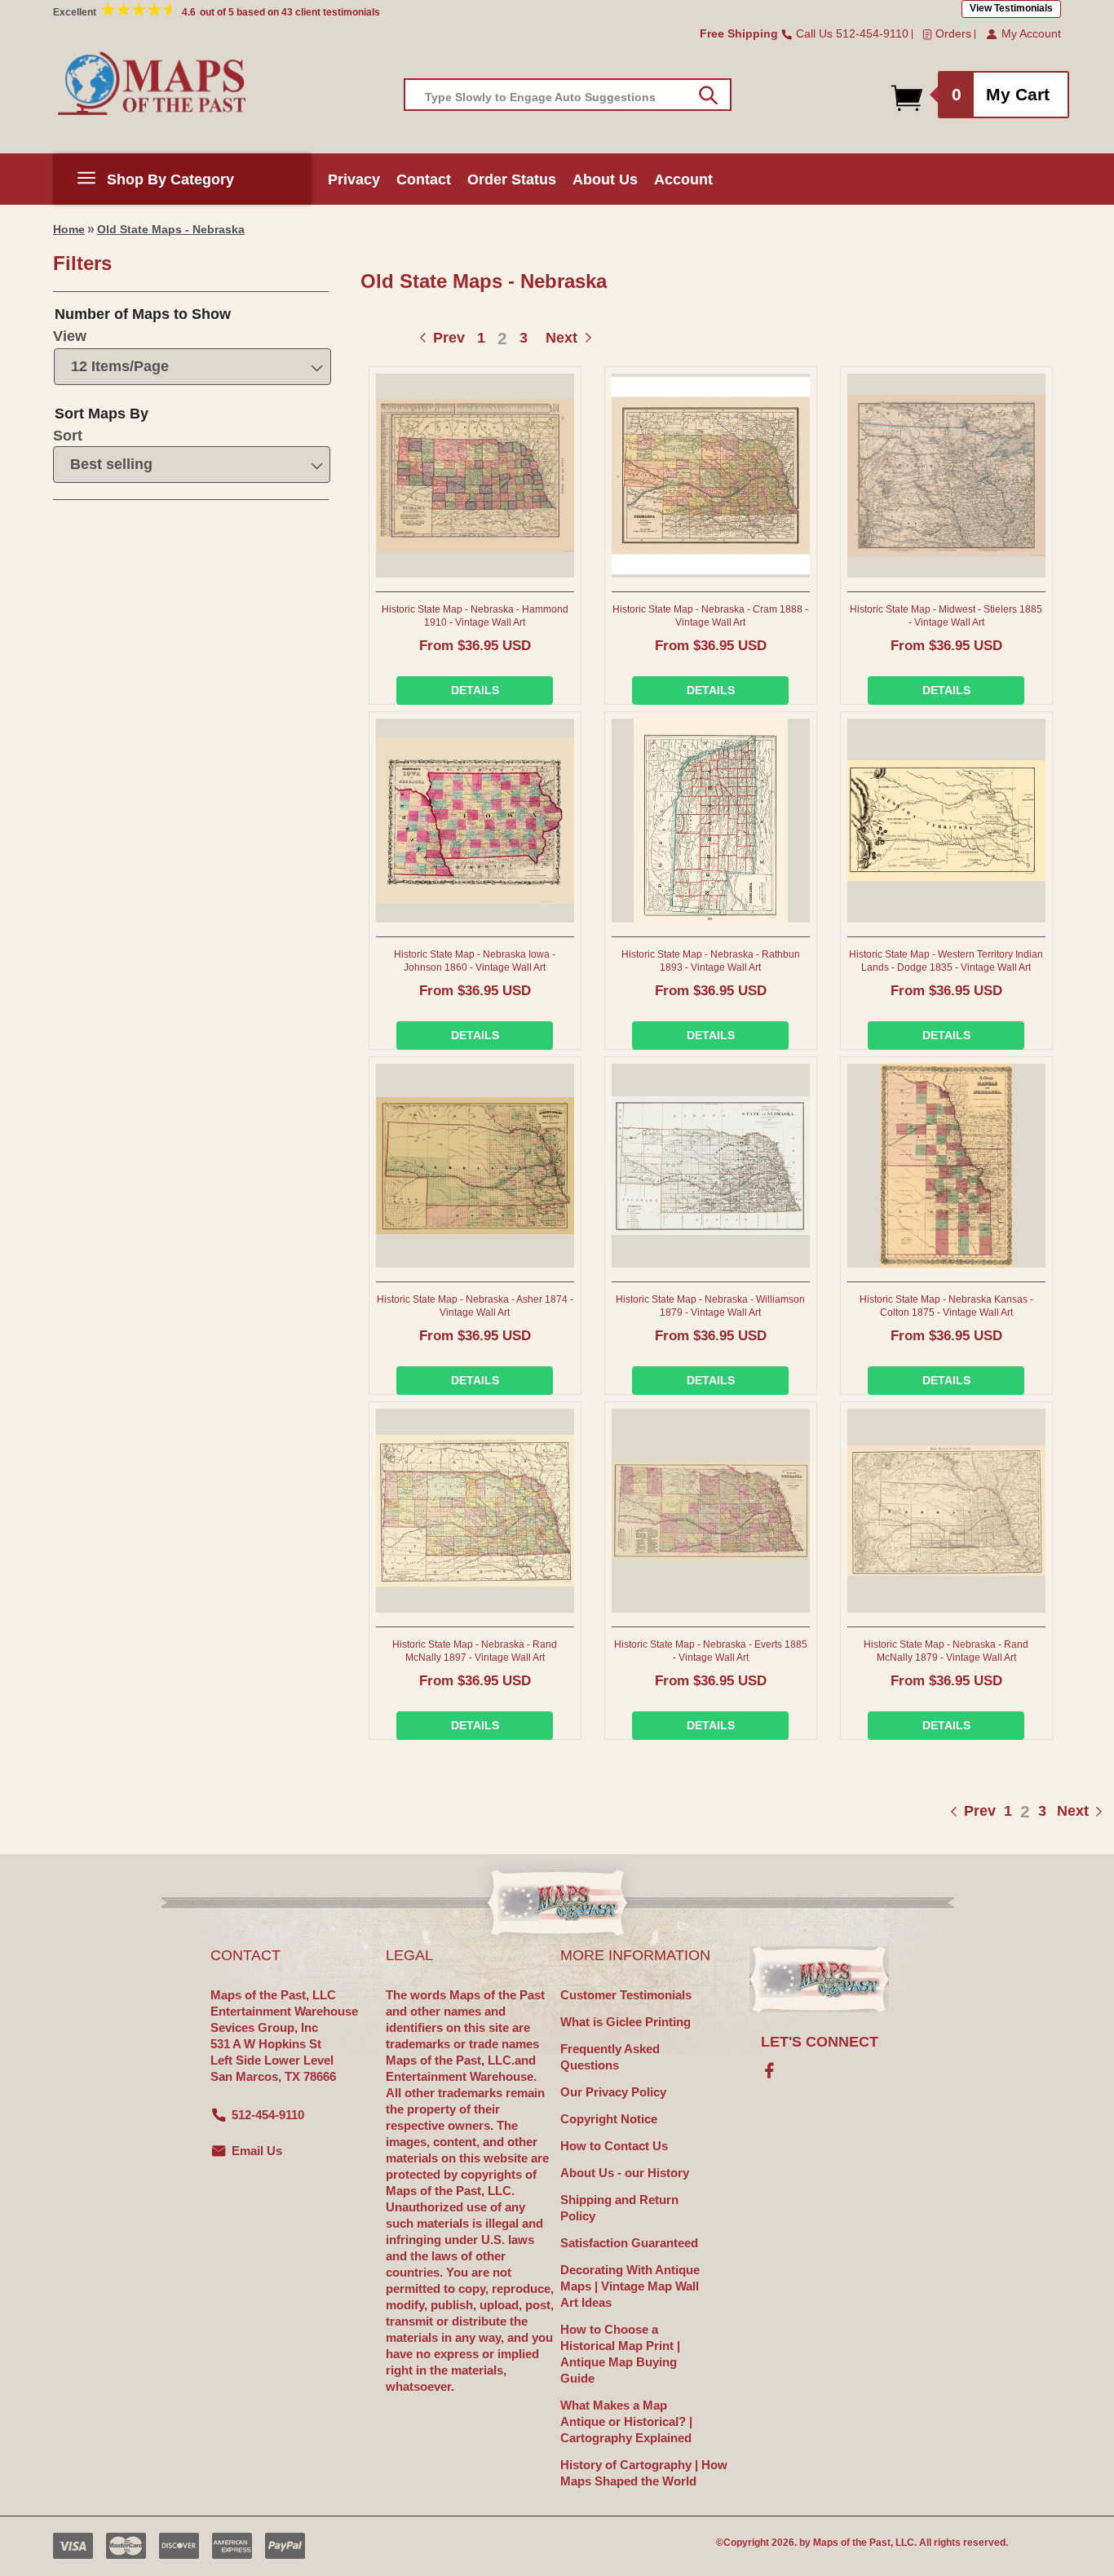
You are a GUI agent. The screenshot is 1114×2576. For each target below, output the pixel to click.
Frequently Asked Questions (610, 2057)
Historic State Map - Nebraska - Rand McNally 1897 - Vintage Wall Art (475, 1651)
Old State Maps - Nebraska (171, 229)
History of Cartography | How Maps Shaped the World (644, 2473)
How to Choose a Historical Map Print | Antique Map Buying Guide (620, 2354)
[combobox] (568, 95)
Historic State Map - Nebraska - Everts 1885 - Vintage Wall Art (711, 1651)
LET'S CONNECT (820, 2042)
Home (69, 229)
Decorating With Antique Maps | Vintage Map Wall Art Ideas (630, 2286)
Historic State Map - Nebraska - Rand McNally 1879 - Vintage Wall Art (946, 1651)
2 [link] (502, 338)
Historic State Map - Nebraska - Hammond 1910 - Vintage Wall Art (475, 616)
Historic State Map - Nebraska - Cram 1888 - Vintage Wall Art (710, 616)
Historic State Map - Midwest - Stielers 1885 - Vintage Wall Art (946, 616)
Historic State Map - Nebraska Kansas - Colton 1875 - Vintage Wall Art (946, 1306)
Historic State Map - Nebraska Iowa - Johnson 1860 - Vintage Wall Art (475, 961)
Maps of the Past (852, 2543)
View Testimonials (1011, 8)
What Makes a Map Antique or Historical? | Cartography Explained (626, 2421)
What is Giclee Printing (626, 2022)
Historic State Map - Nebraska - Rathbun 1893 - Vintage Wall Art (711, 961)
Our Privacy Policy (613, 2092)
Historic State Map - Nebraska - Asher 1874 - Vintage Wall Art (475, 1306)
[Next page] (1056, 1811)
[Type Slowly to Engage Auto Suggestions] (708, 95)
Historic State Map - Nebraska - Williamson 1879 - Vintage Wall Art (710, 1306)
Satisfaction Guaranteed (629, 2243)
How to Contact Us (614, 2146)
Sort (68, 436)
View (70, 336)
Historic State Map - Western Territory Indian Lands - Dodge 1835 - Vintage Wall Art (946, 961)
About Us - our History (625, 2173)
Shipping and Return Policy (619, 2208)
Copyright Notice (609, 2119)
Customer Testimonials (626, 1995)
